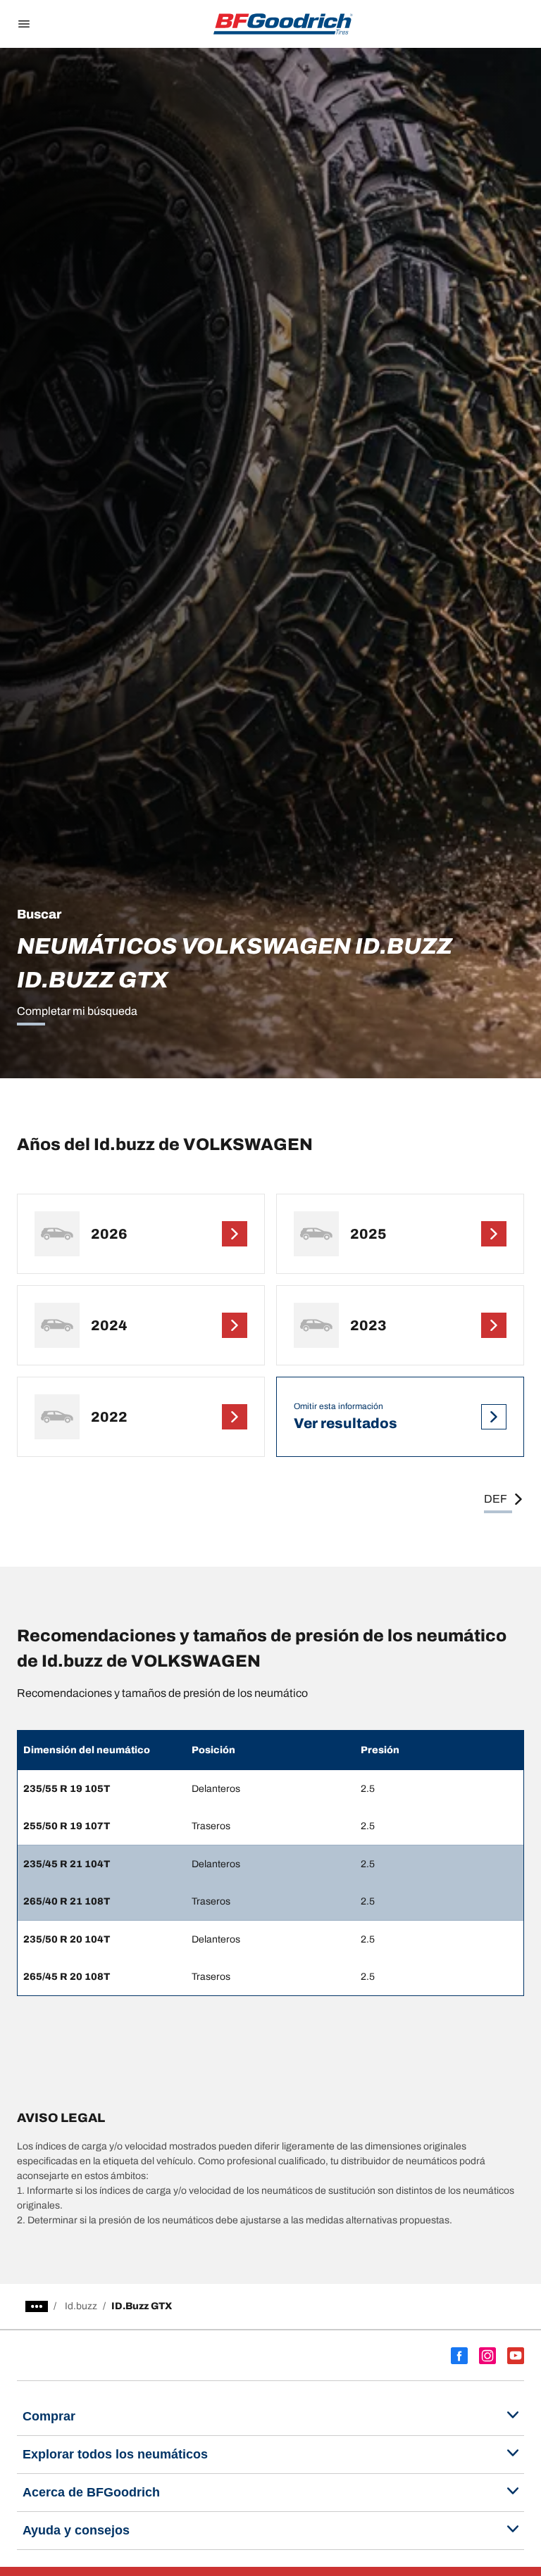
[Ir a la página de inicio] (283, 24)
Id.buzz (81, 2306)
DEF (496, 1499)
